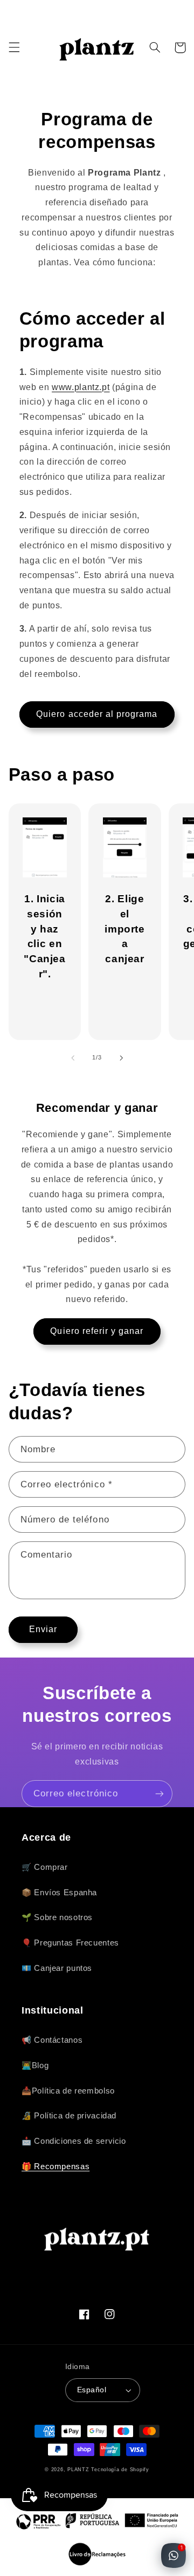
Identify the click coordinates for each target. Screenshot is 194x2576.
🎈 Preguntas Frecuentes (70, 1943)
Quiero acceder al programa (97, 714)
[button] (14, 48)
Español (92, 2390)
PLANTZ (78, 2470)
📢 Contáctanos (52, 2040)
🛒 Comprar (45, 1867)
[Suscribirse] (160, 1793)
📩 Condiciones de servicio (74, 2141)
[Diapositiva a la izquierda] (73, 1058)
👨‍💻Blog (35, 2065)
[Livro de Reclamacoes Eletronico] (97, 2554)
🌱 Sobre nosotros (57, 1917)
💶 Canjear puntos (57, 1968)
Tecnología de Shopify (120, 2470)
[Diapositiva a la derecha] (121, 1058)
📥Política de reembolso (68, 2091)
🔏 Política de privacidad (69, 2116)
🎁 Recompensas (56, 2166)
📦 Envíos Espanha (59, 1893)
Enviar (43, 1629)
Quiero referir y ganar (97, 1331)
